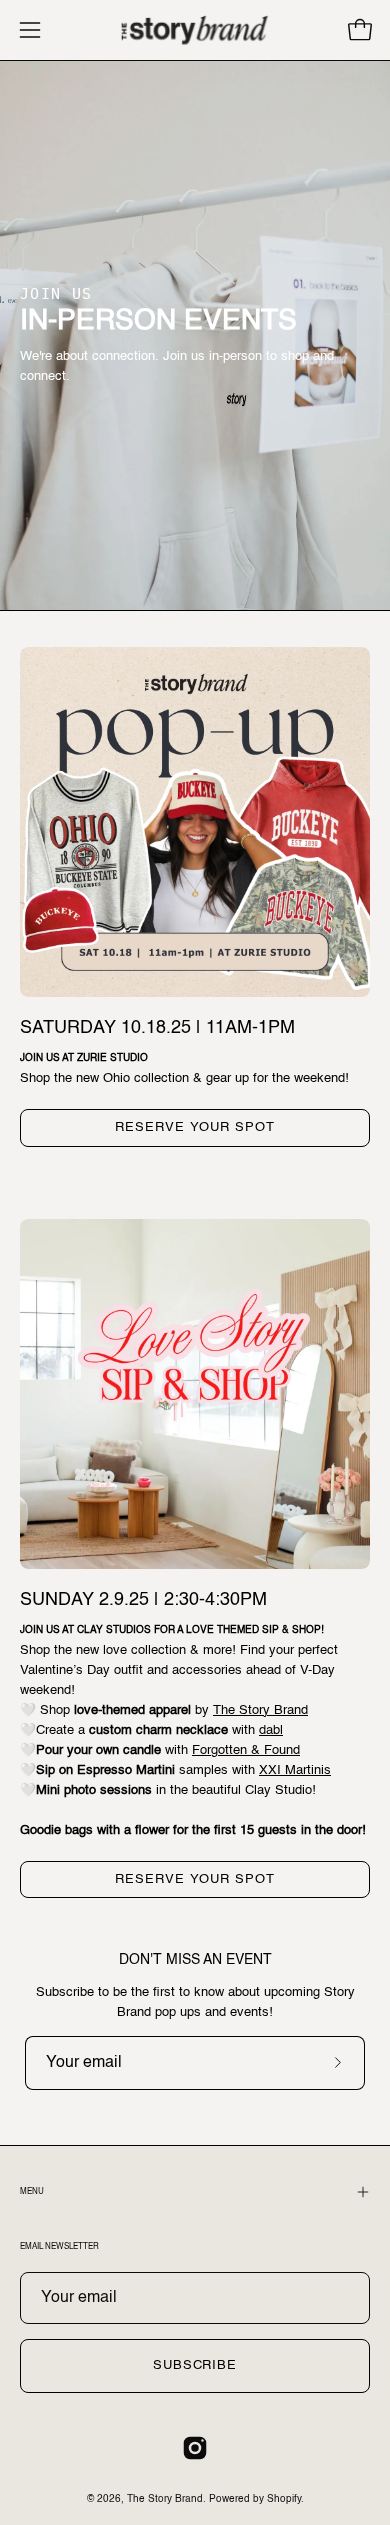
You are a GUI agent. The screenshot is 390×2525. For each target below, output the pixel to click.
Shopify (284, 2499)
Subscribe (195, 2365)
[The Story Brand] (195, 30)
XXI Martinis (295, 1770)
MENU (32, 2192)
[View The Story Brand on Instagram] (195, 2448)
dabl (271, 1730)
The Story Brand (260, 1710)
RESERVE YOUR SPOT (195, 1127)
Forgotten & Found (246, 1750)
